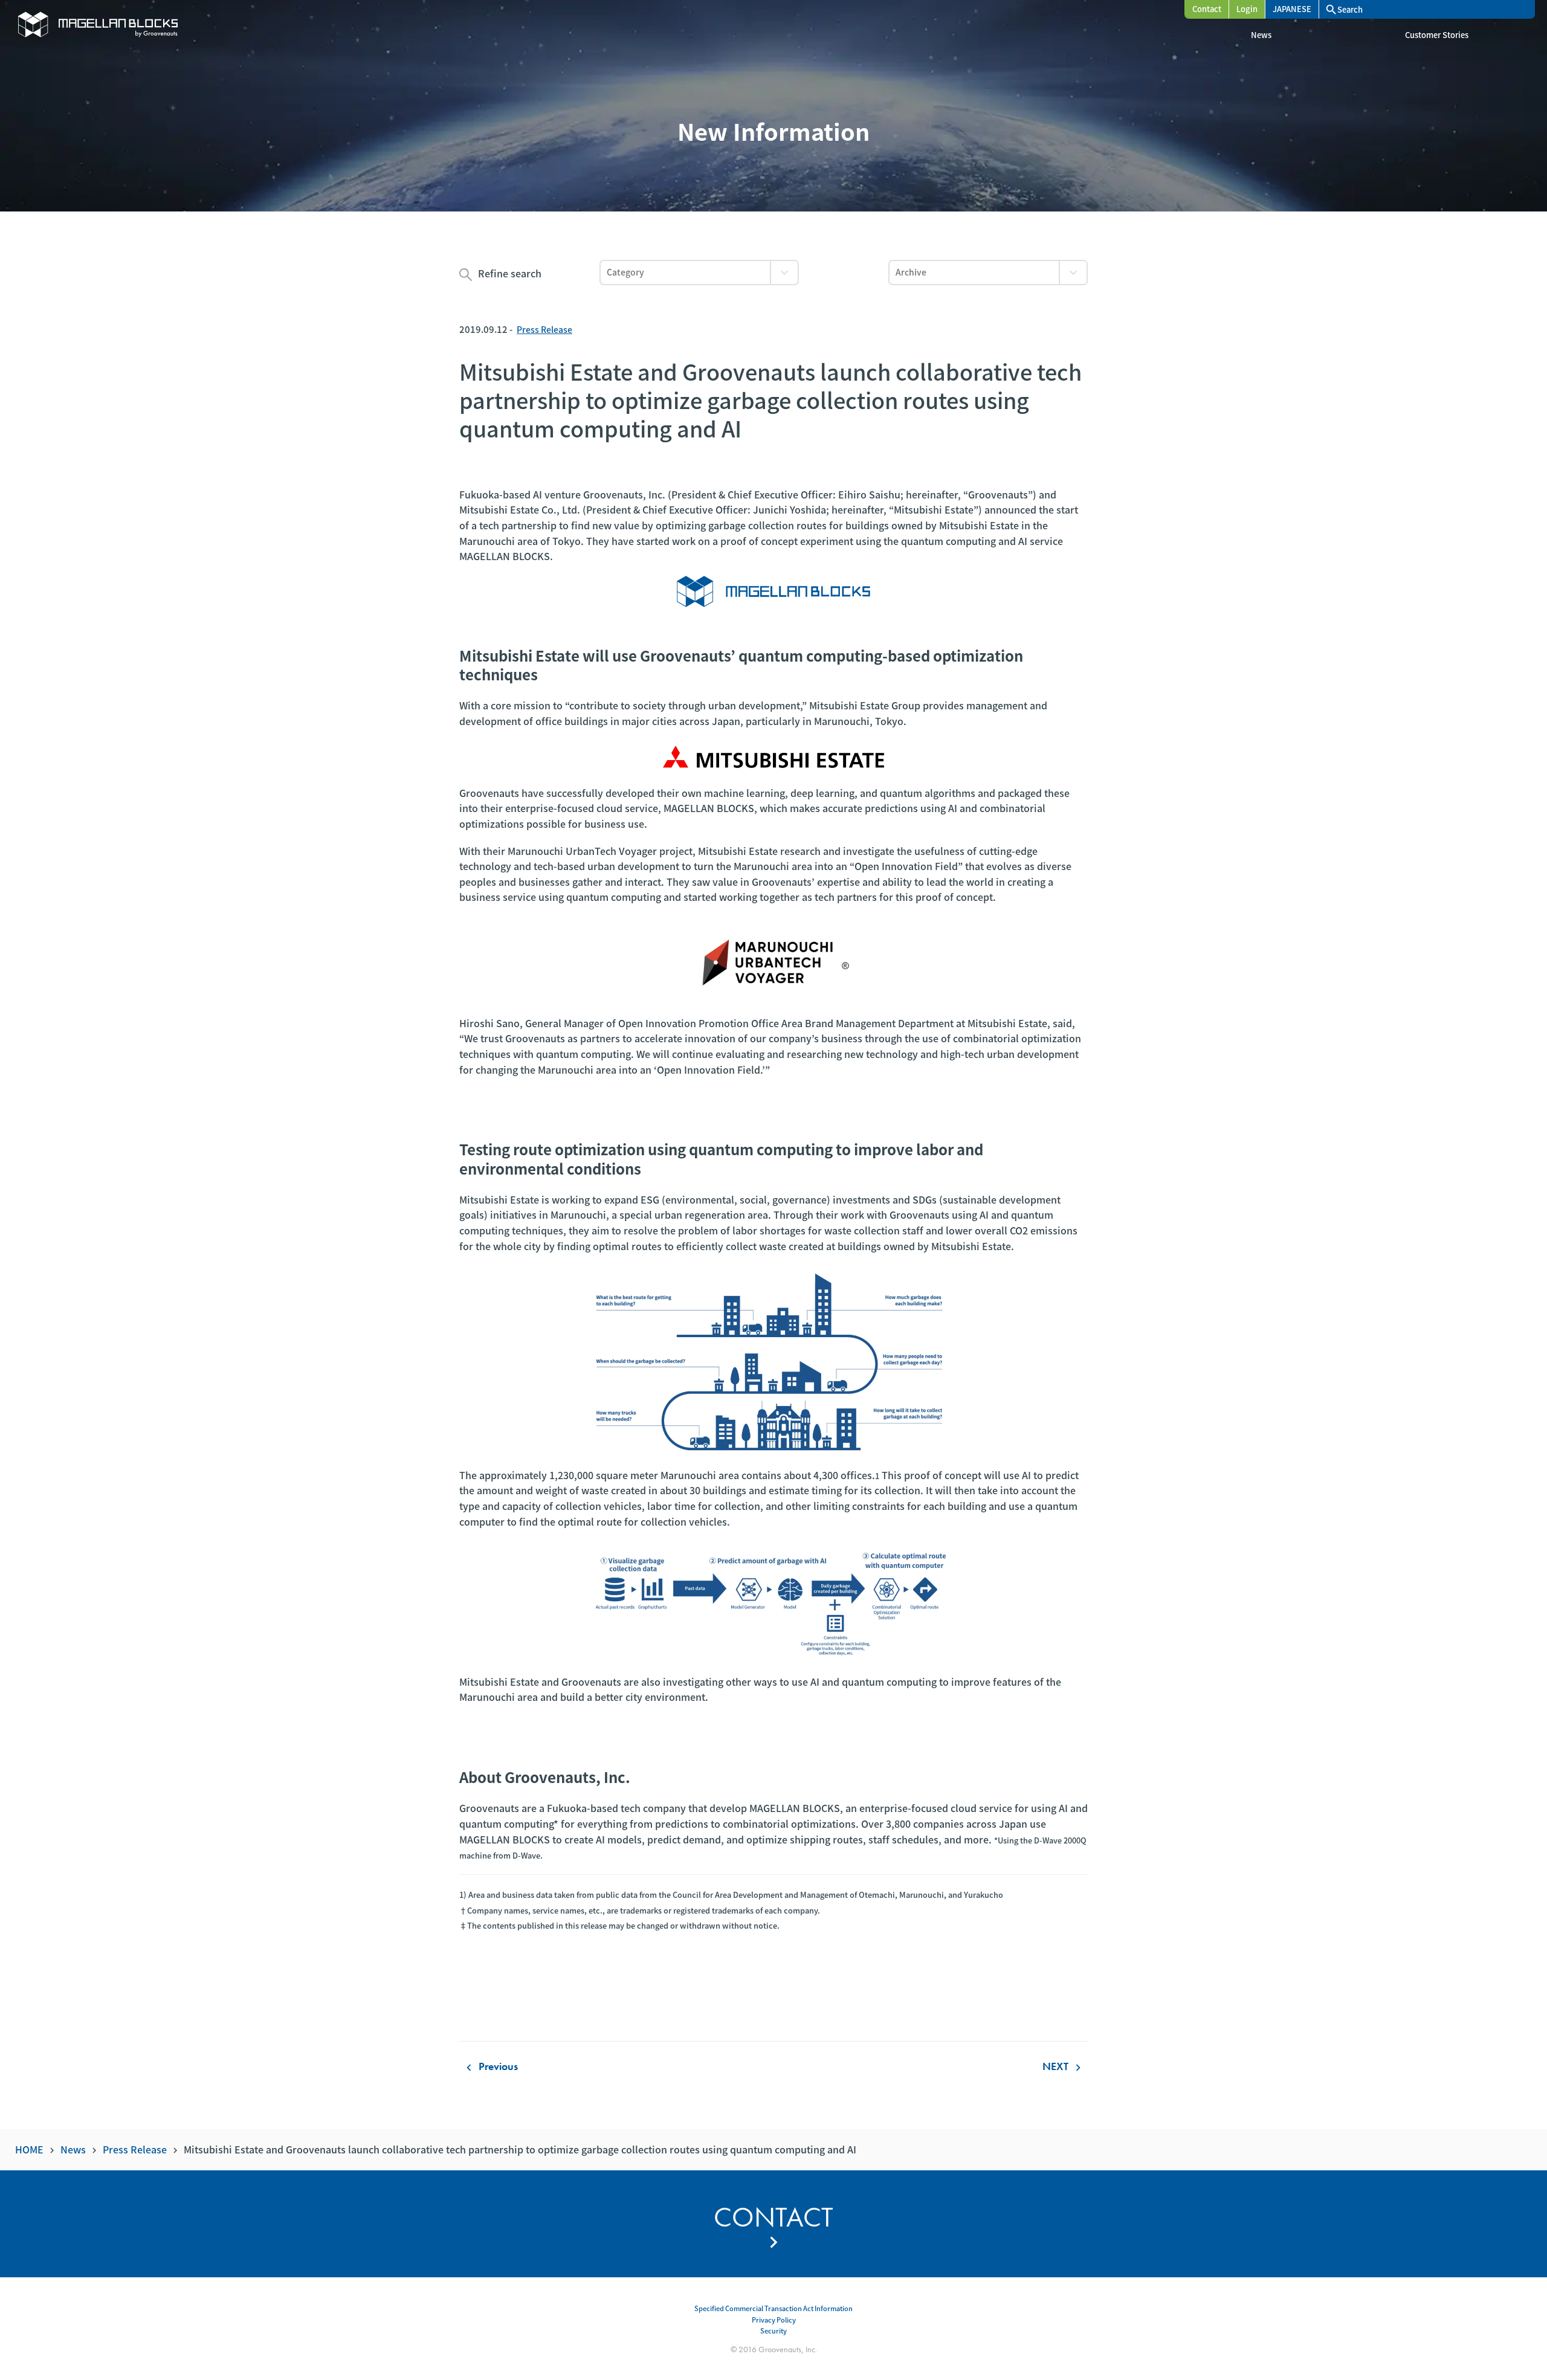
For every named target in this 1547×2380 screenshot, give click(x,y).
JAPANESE (1292, 9)
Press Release (544, 329)
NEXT (1064, 2066)
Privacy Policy (774, 2320)
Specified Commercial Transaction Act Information (773, 2308)
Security (773, 2330)
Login (1247, 9)
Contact (1207, 9)
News (1261, 35)
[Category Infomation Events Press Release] (699, 273)
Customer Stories (1437, 35)
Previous (490, 2066)
